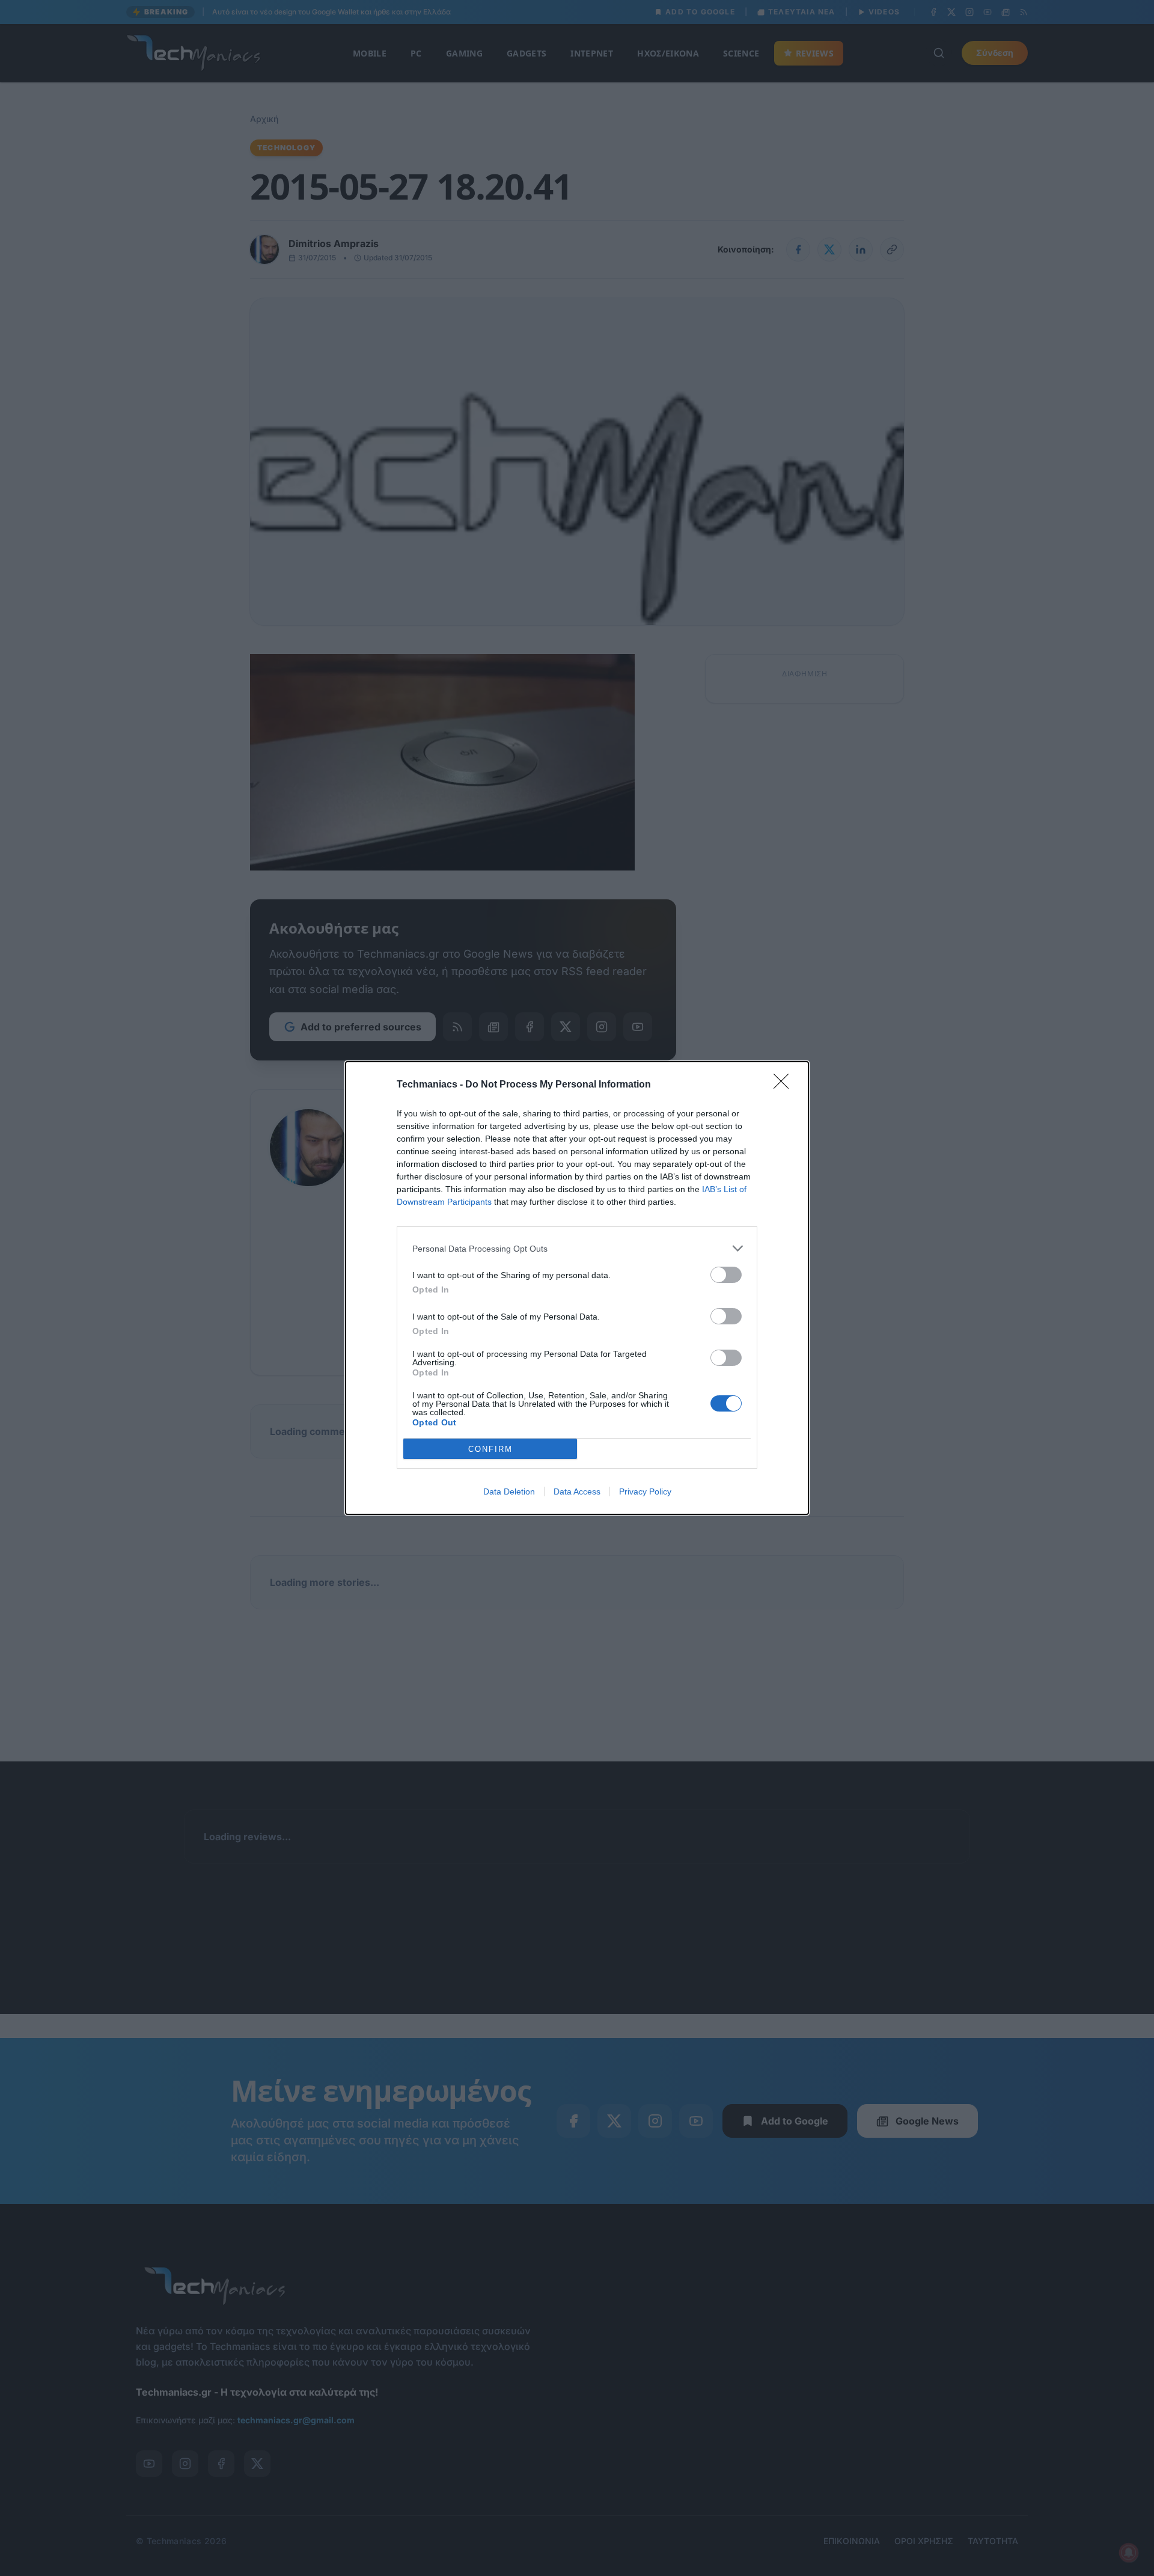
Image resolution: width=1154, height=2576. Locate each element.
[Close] (785, 1085)
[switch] (726, 1275)
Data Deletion (509, 1491)
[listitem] (577, 1248)
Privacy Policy (645, 1491)
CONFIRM (490, 1449)
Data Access (577, 1491)
